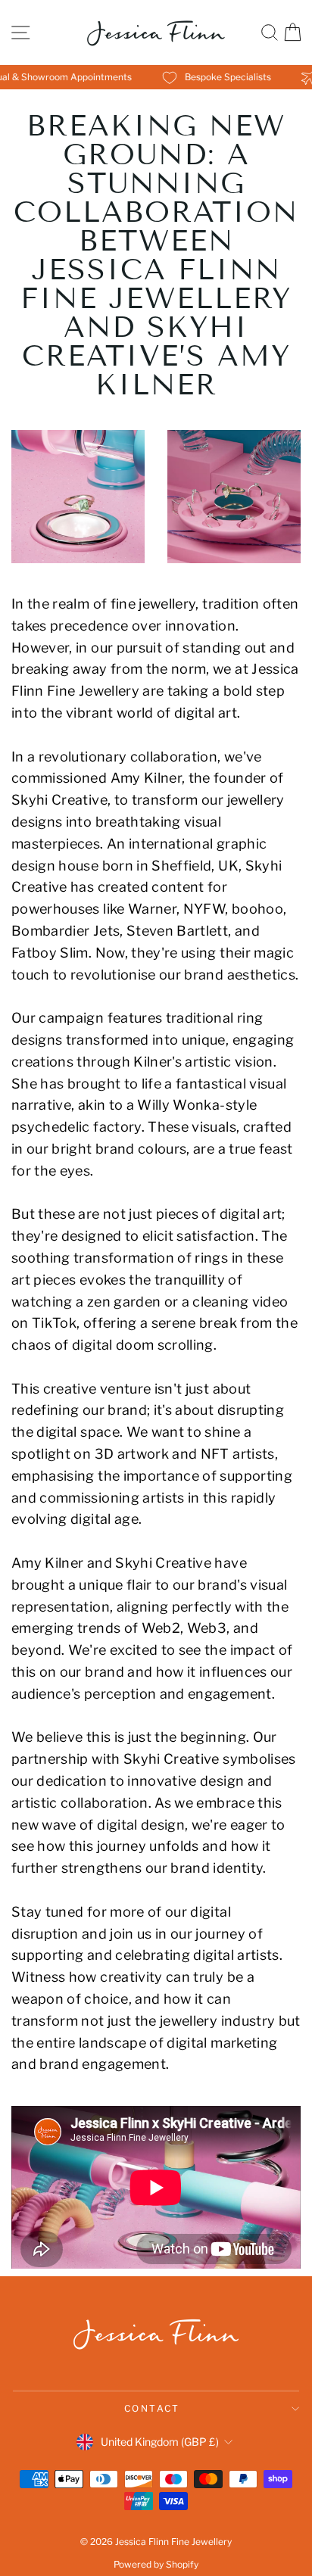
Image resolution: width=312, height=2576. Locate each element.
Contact (152, 2408)
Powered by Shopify (156, 2564)
